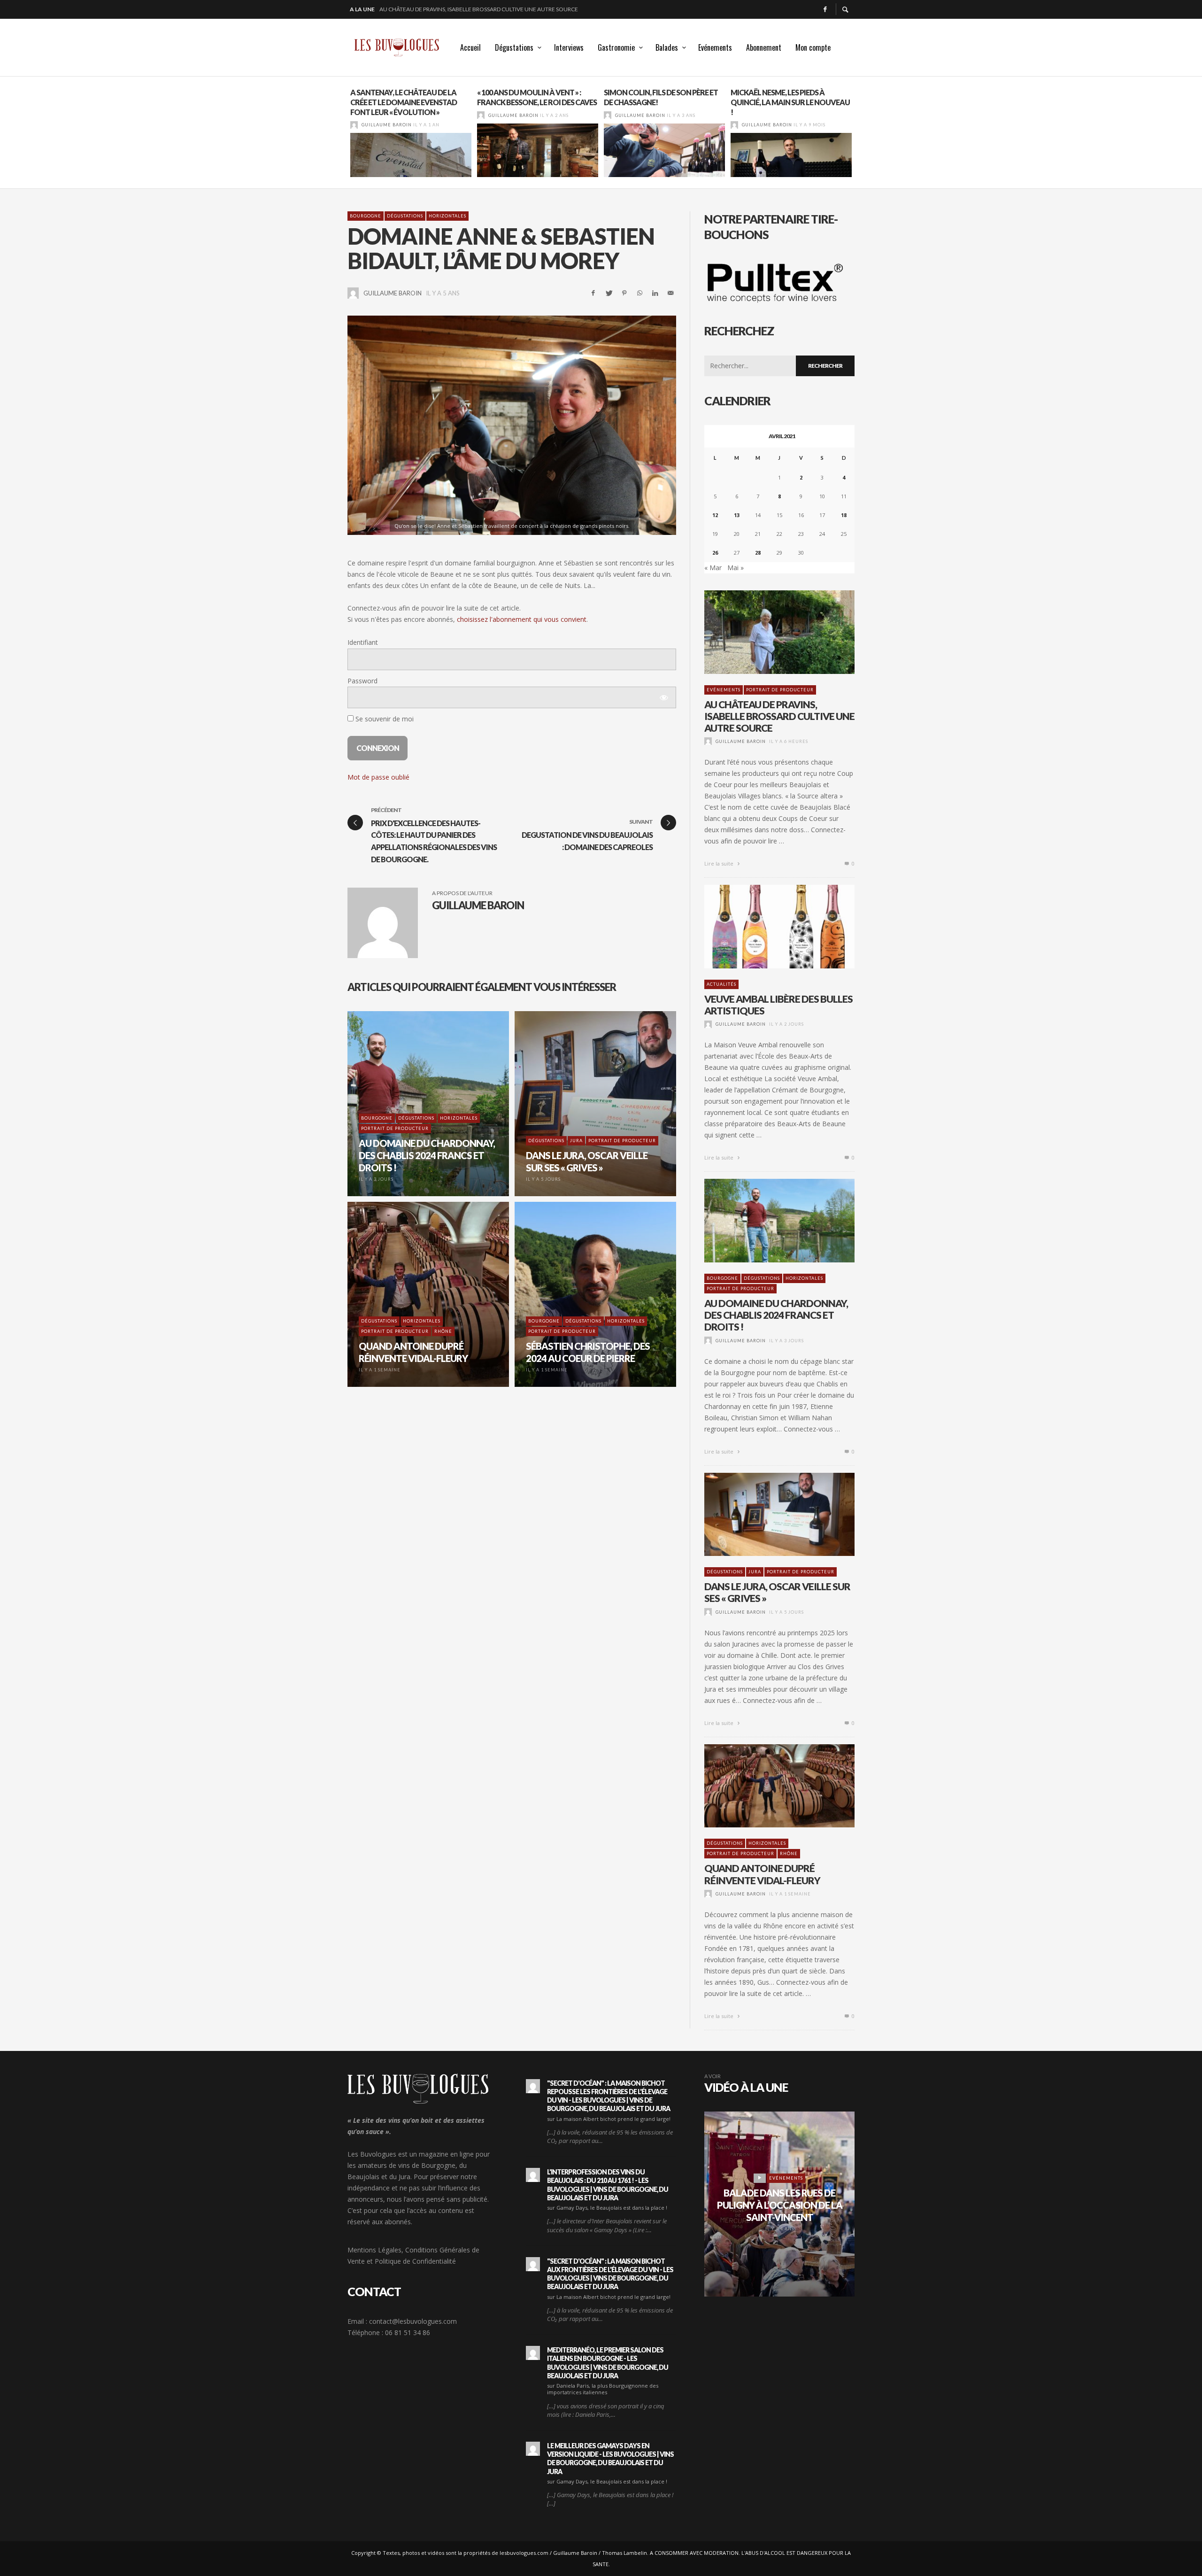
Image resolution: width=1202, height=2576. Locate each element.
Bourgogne (366, 216)
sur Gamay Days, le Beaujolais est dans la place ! (607, 2208)
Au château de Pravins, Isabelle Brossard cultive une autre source (779, 716)
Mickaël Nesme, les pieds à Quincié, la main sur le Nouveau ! (790, 102)
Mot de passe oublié (378, 777)
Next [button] (862, 136)
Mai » (736, 568)
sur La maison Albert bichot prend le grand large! (609, 2119)
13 (737, 515)
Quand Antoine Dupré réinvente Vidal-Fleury (762, 1874)
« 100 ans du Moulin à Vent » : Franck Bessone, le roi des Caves (537, 97)
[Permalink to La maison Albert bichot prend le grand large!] (533, 2086)
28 (758, 553)
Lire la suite (720, 863)
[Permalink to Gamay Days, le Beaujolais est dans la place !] (533, 2175)
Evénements (724, 690)
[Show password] (663, 697)
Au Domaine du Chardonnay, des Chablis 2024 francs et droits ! (776, 1315)
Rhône (789, 1853)
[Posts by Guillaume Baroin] (354, 125)
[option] (411, 132)
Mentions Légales (374, 2250)
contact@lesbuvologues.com (413, 2321)
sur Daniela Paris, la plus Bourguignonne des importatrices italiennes (603, 2389)
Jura (755, 1572)
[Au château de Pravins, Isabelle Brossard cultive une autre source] (764, 632)
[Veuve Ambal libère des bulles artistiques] (764, 927)
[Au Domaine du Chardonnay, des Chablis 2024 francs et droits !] (764, 1221)
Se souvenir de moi (384, 719)
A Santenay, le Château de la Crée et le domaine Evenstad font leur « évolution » (404, 102)
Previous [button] (340, 136)
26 (715, 553)
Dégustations (405, 216)
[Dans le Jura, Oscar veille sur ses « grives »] (764, 1514)
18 (844, 515)
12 (715, 515)
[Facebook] (825, 9)
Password (362, 681)
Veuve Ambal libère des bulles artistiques (441, 9)
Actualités (721, 984)
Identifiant (363, 643)
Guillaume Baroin (387, 125)
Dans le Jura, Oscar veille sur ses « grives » (777, 1592)
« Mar (713, 568)
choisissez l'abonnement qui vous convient (522, 619)
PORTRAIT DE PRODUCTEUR (780, 690)
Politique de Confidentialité (415, 2261)
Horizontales (447, 216)
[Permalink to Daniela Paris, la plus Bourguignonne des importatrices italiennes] (533, 2353)
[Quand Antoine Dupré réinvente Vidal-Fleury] (764, 1786)
